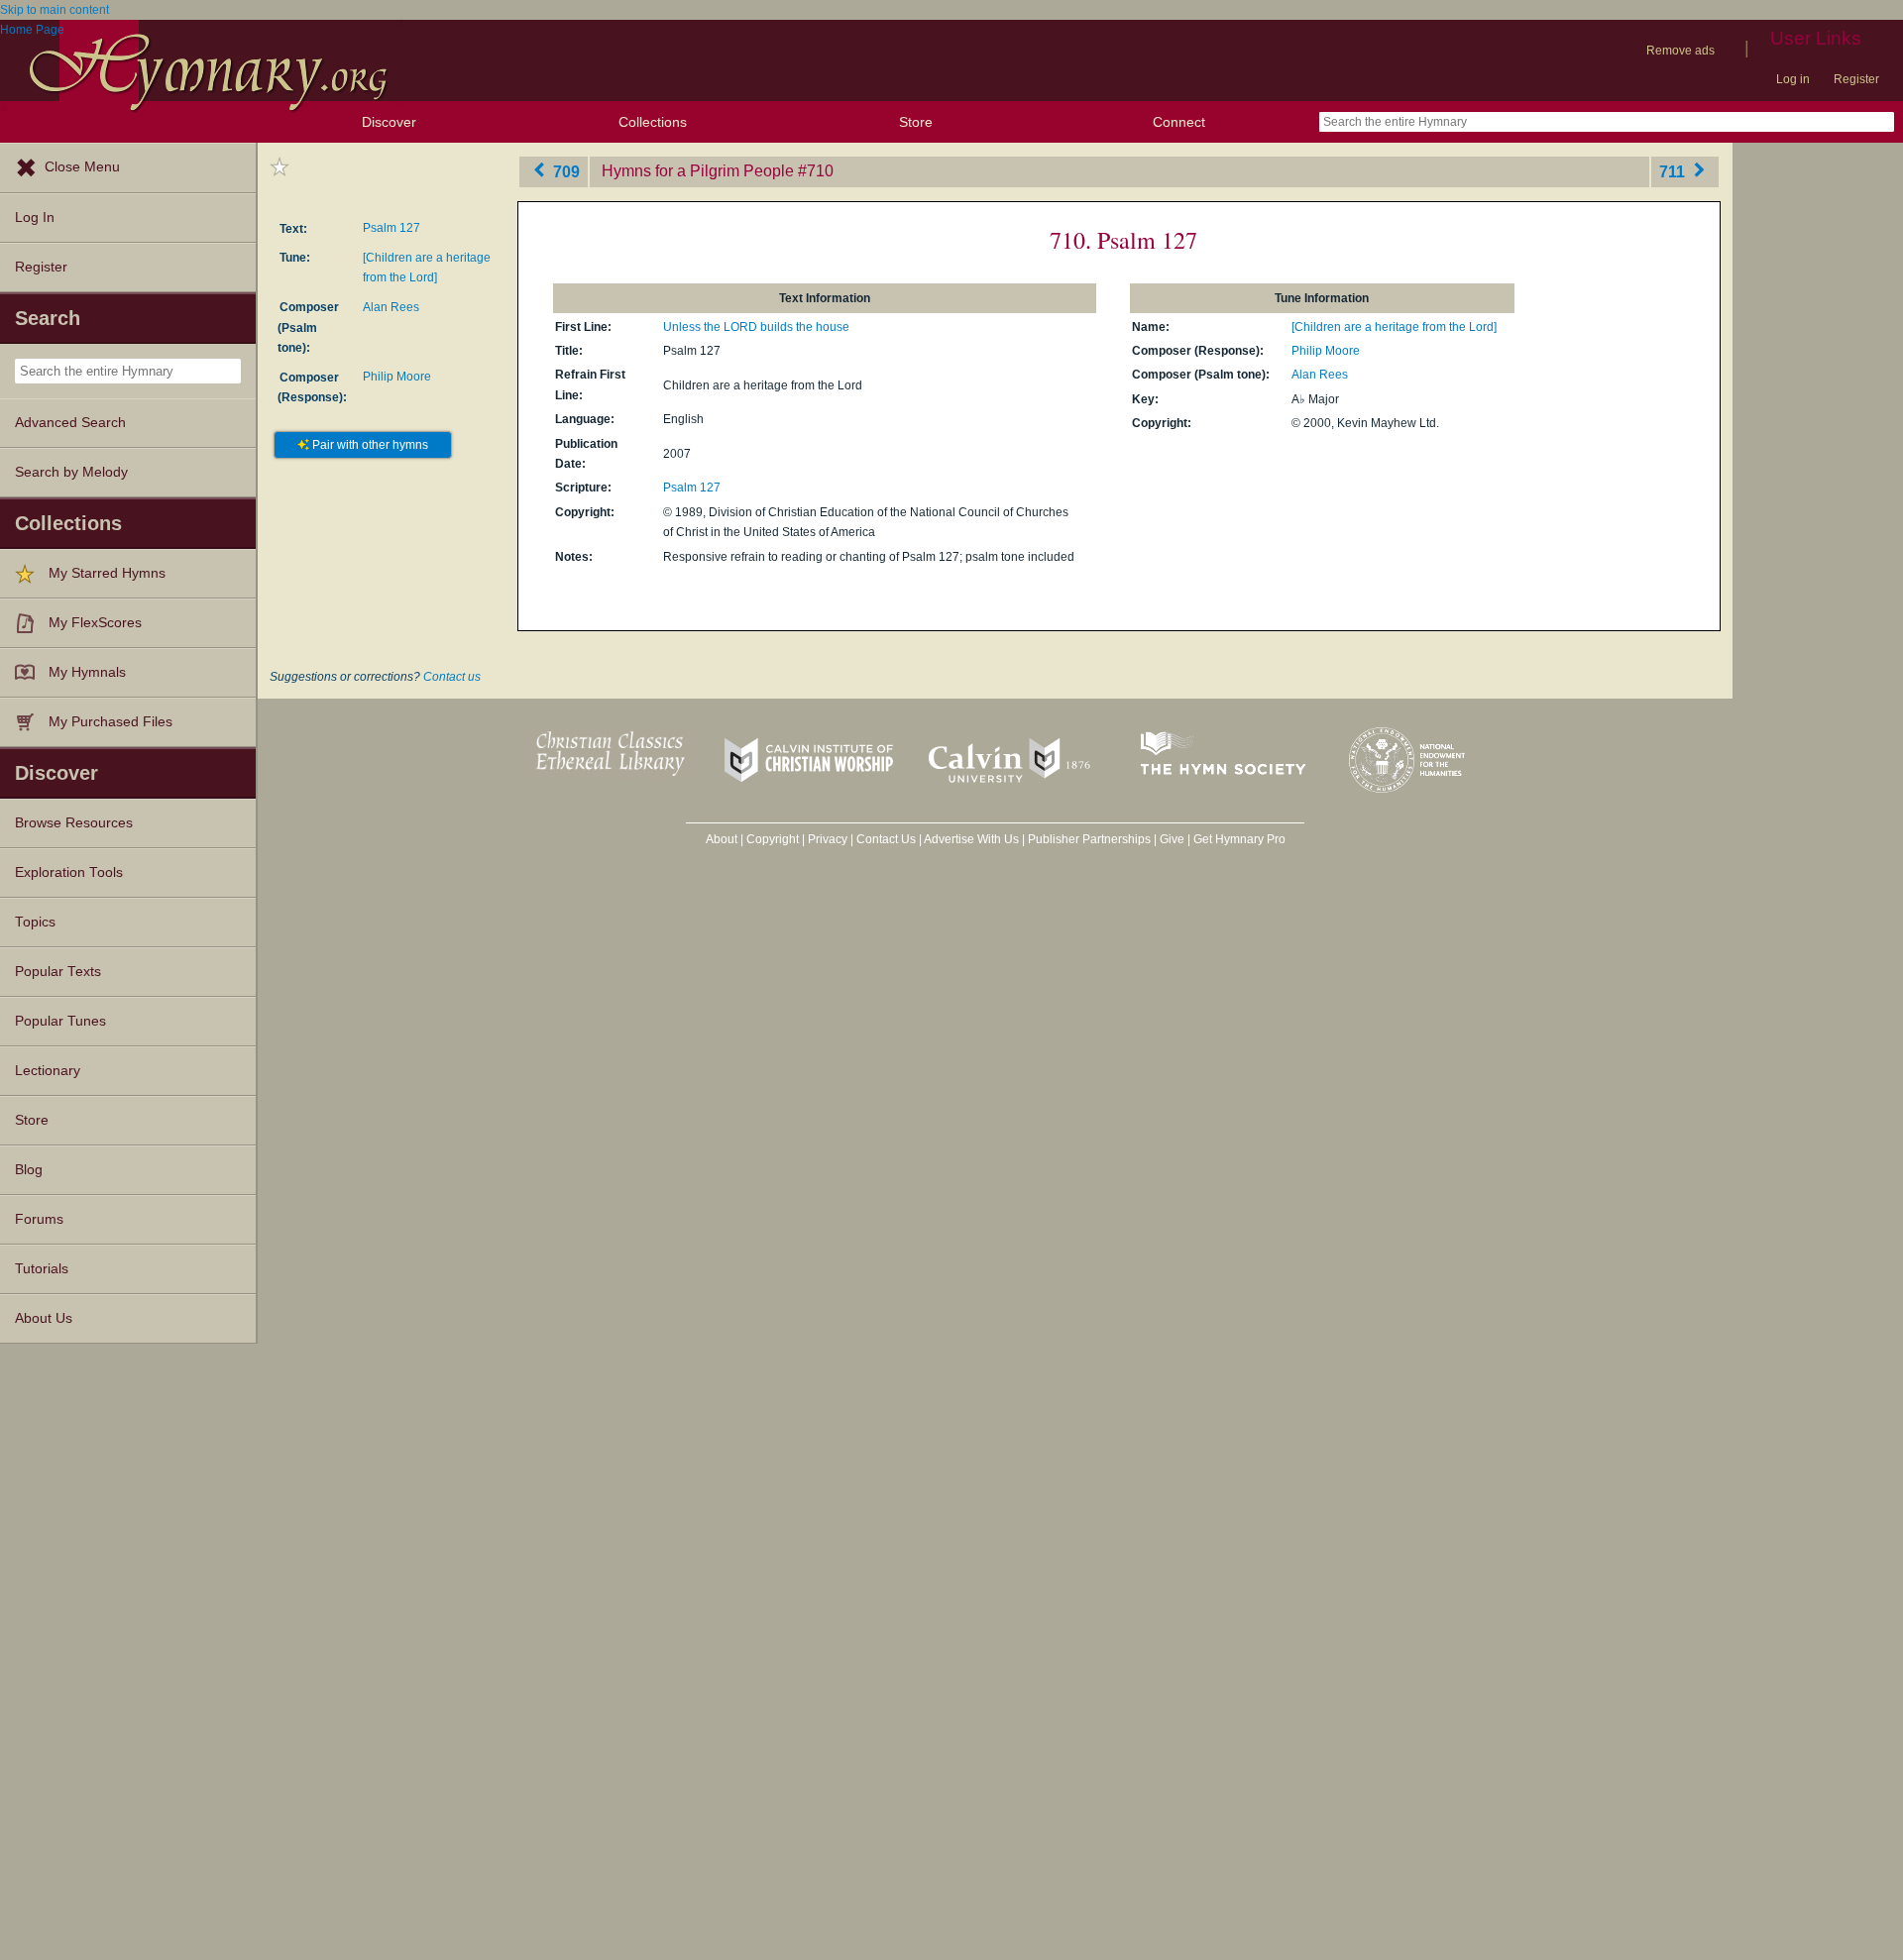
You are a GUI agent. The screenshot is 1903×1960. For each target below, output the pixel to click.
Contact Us (886, 839)
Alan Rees (391, 307)
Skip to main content (55, 10)
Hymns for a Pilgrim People (698, 171)
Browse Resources (74, 823)
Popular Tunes (60, 1021)
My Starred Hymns (107, 573)
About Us (44, 1318)
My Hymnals (87, 672)
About (722, 839)
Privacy (828, 839)
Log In (35, 218)
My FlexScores (95, 623)
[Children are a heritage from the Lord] (1394, 327)
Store (916, 122)
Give (1172, 839)
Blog (29, 1170)
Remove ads (1680, 51)
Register (1856, 79)
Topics (35, 922)
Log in (1793, 79)
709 (564, 171)
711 (1674, 171)
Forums (39, 1219)
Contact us (452, 677)
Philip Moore (397, 377)
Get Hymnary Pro (1239, 839)
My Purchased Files (111, 722)
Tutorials (42, 1269)
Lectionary (48, 1071)
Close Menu (82, 167)
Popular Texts (58, 972)
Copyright (773, 839)
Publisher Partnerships (1089, 839)
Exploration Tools (69, 872)
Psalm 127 (392, 228)
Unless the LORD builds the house (756, 327)
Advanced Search (70, 423)
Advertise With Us (971, 839)
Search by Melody (71, 472)
